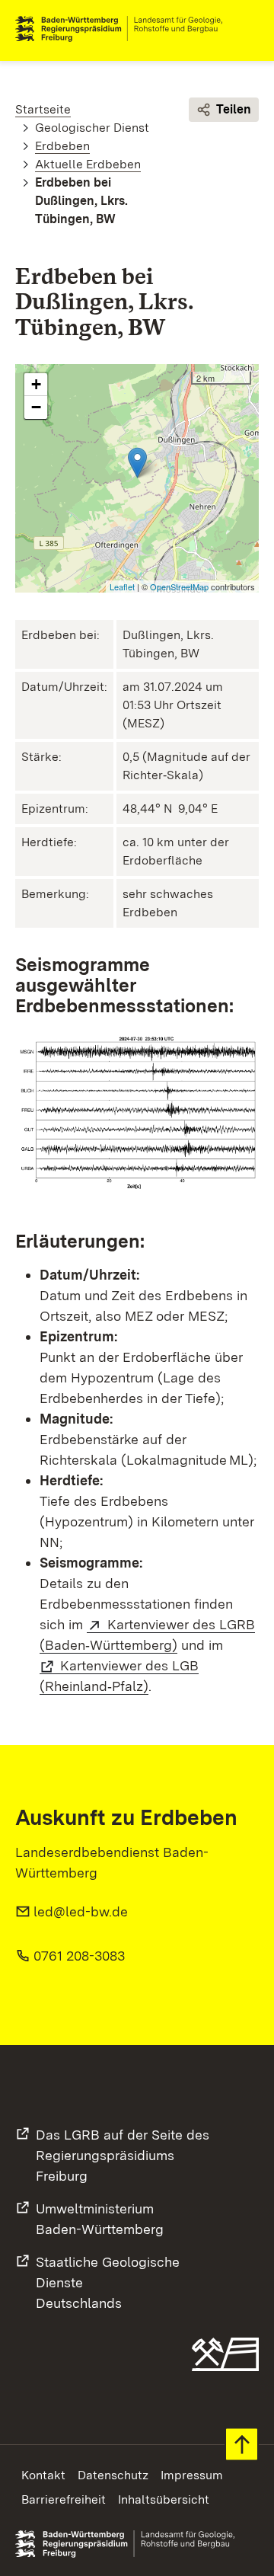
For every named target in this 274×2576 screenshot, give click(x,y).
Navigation (247, 29)
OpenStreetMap (179, 586)
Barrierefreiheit (64, 2499)
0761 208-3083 (79, 1956)
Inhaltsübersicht (164, 2499)
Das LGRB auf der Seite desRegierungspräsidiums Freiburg (123, 2155)
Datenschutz (113, 2475)
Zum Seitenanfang (242, 2445)
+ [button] (36, 384)
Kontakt (43, 2475)
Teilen (234, 109)
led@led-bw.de (81, 1911)
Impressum (192, 2475)
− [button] (36, 407)
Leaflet (122, 586)
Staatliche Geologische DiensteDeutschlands (108, 2282)
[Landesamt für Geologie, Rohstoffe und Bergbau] (125, 29)
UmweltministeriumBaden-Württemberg (100, 2219)
